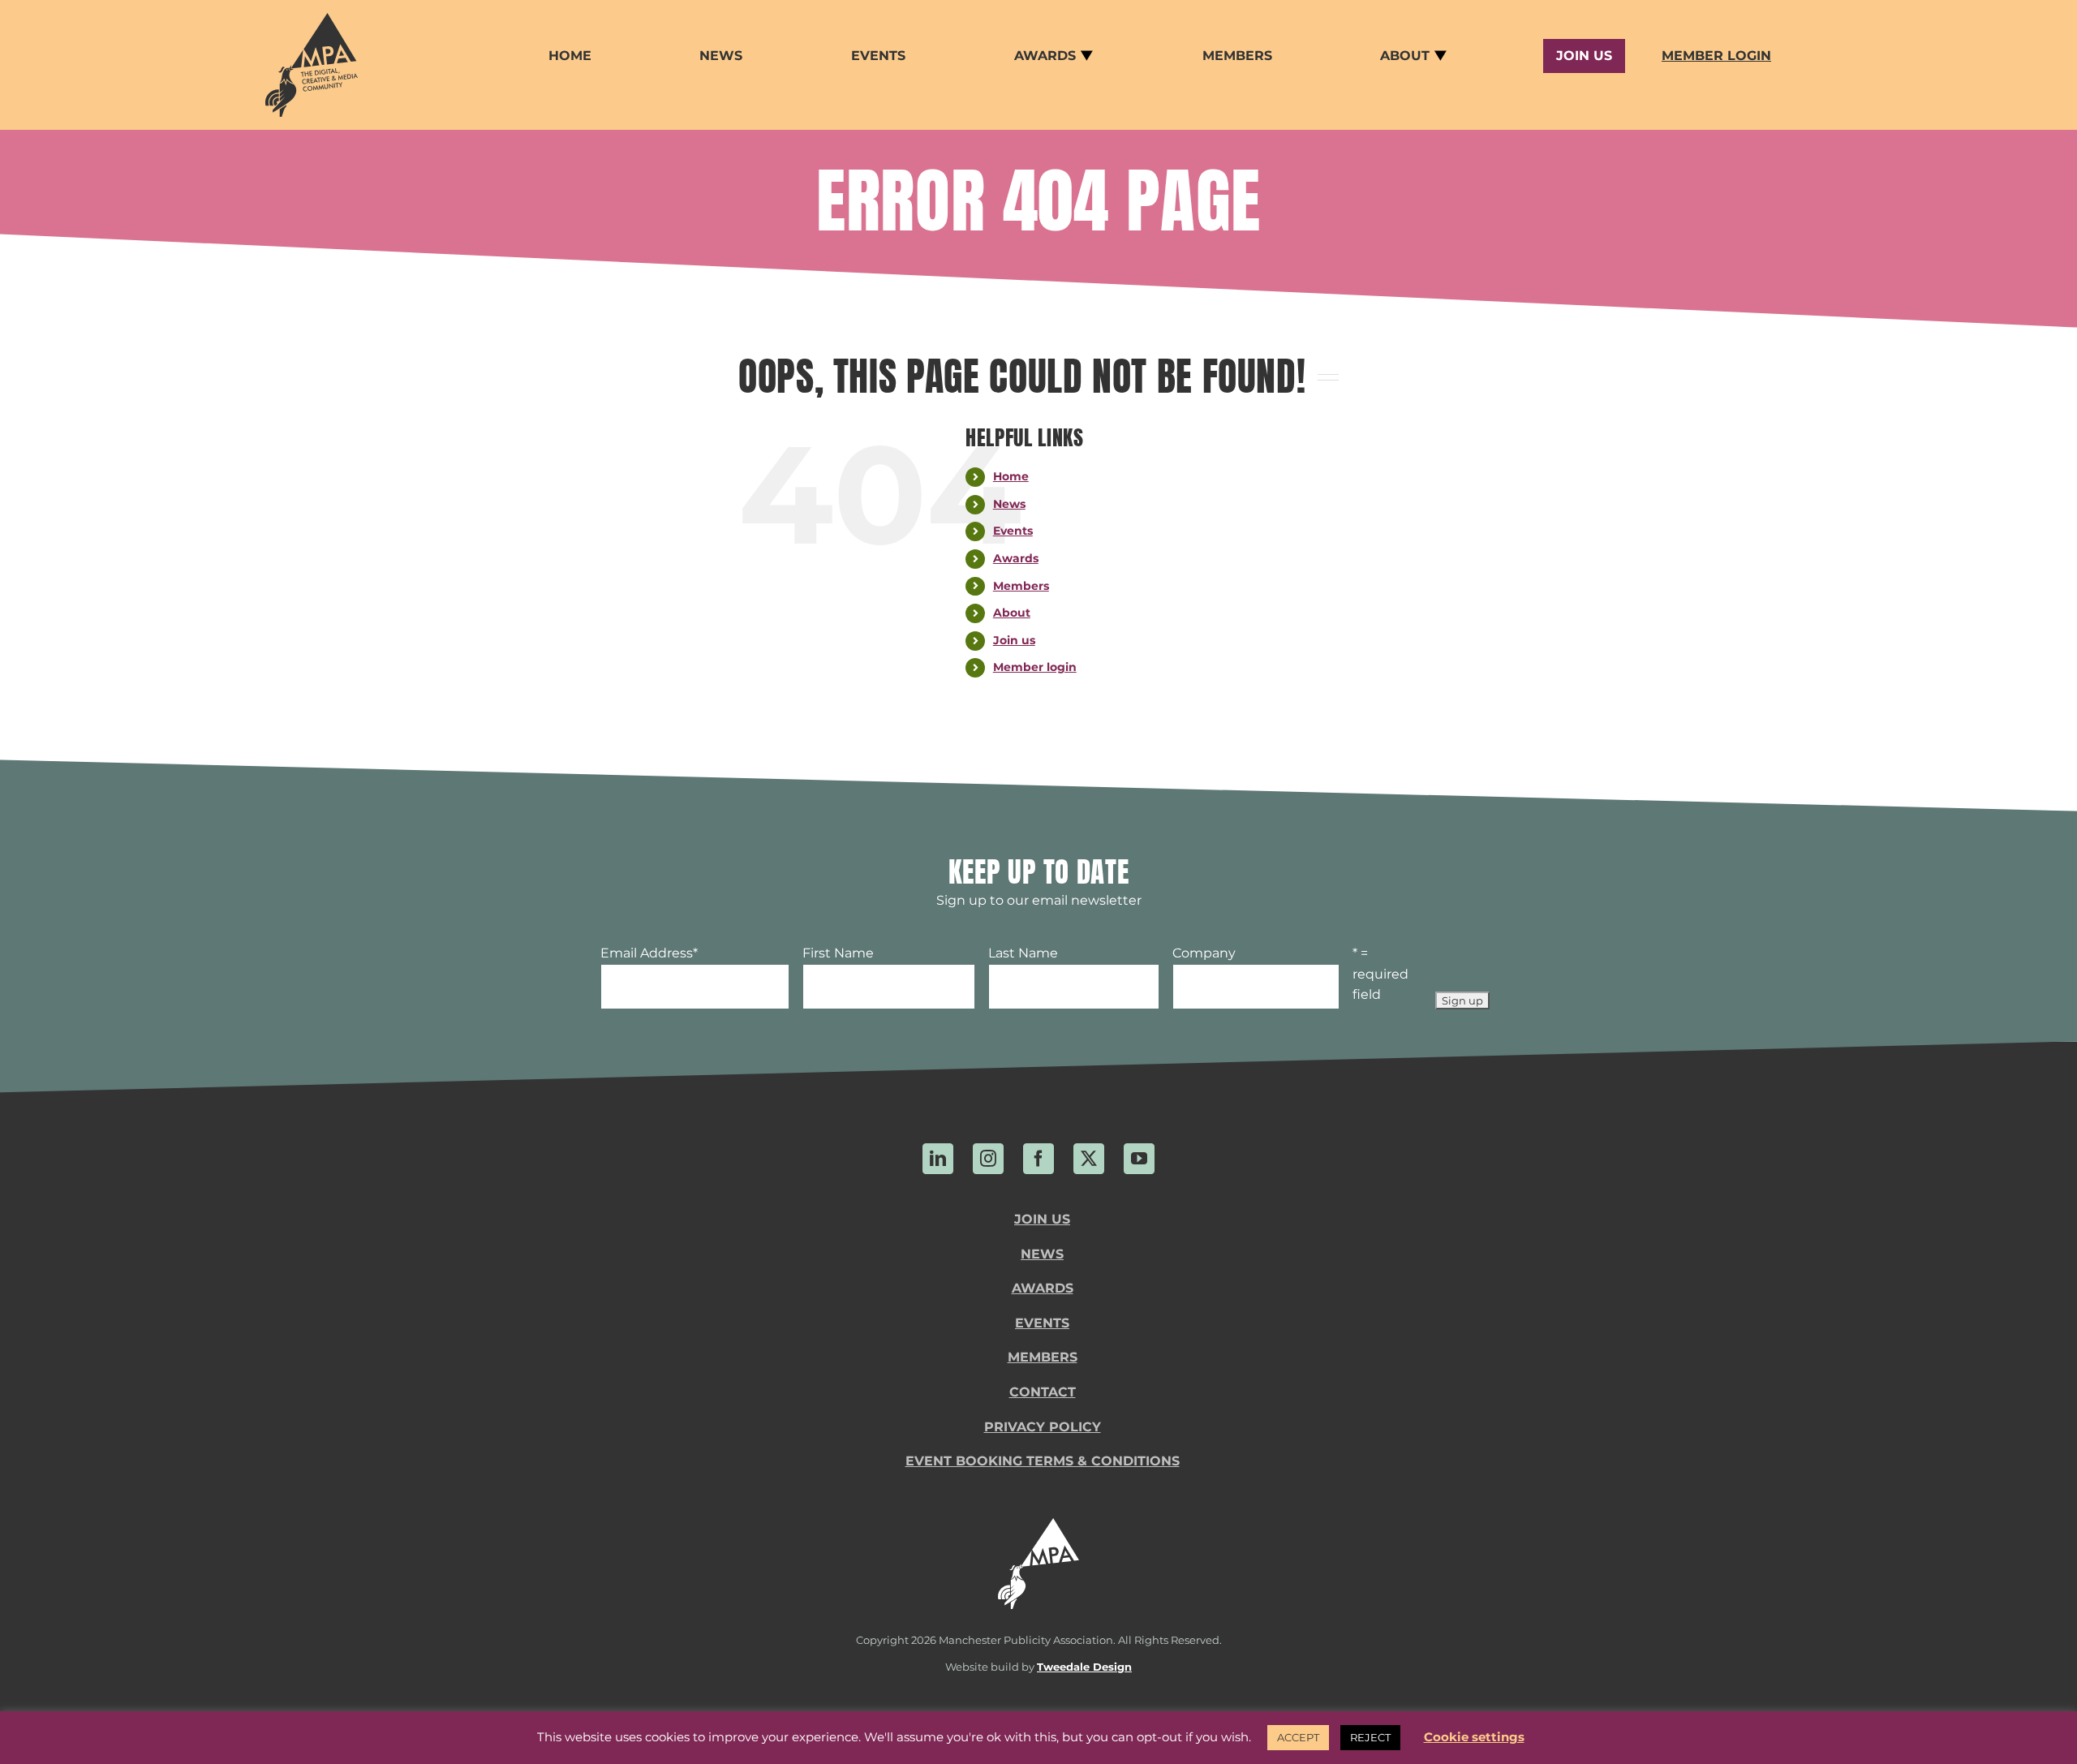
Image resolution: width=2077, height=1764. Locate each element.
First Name (838, 953)
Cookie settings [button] (1474, 1737)
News (1009, 504)
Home (1011, 476)
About (1012, 613)
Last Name (1023, 953)
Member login (1035, 667)
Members (1021, 586)
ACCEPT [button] (1298, 1737)
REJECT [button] (1370, 1737)
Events (1013, 531)
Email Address (649, 953)
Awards (1016, 558)
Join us (1014, 640)
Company (1204, 953)
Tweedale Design (1084, 1667)
